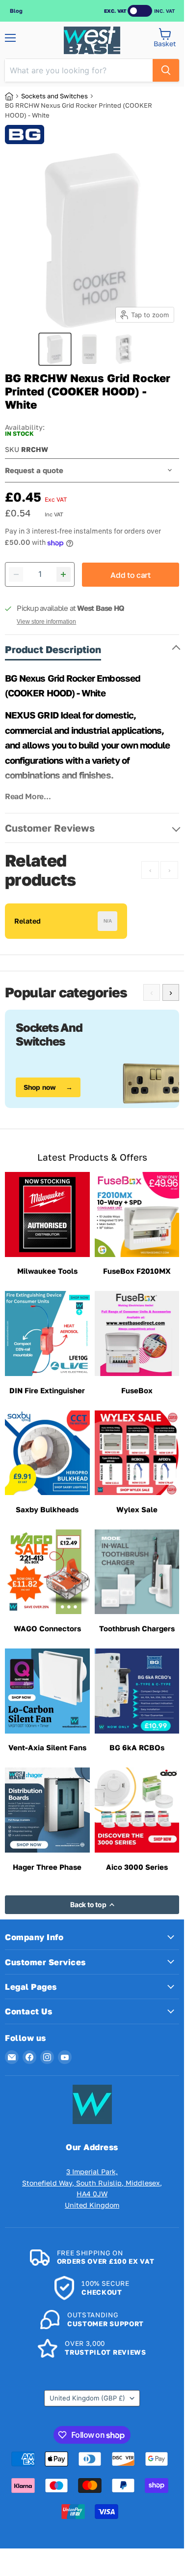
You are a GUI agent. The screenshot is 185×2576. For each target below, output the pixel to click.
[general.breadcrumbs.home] (13, 96)
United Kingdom (87, 2398)
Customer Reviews (50, 828)
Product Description (53, 649)
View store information (46, 622)
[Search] (166, 70)
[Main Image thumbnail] (55, 349)
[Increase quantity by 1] (64, 574)
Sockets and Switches (54, 96)
